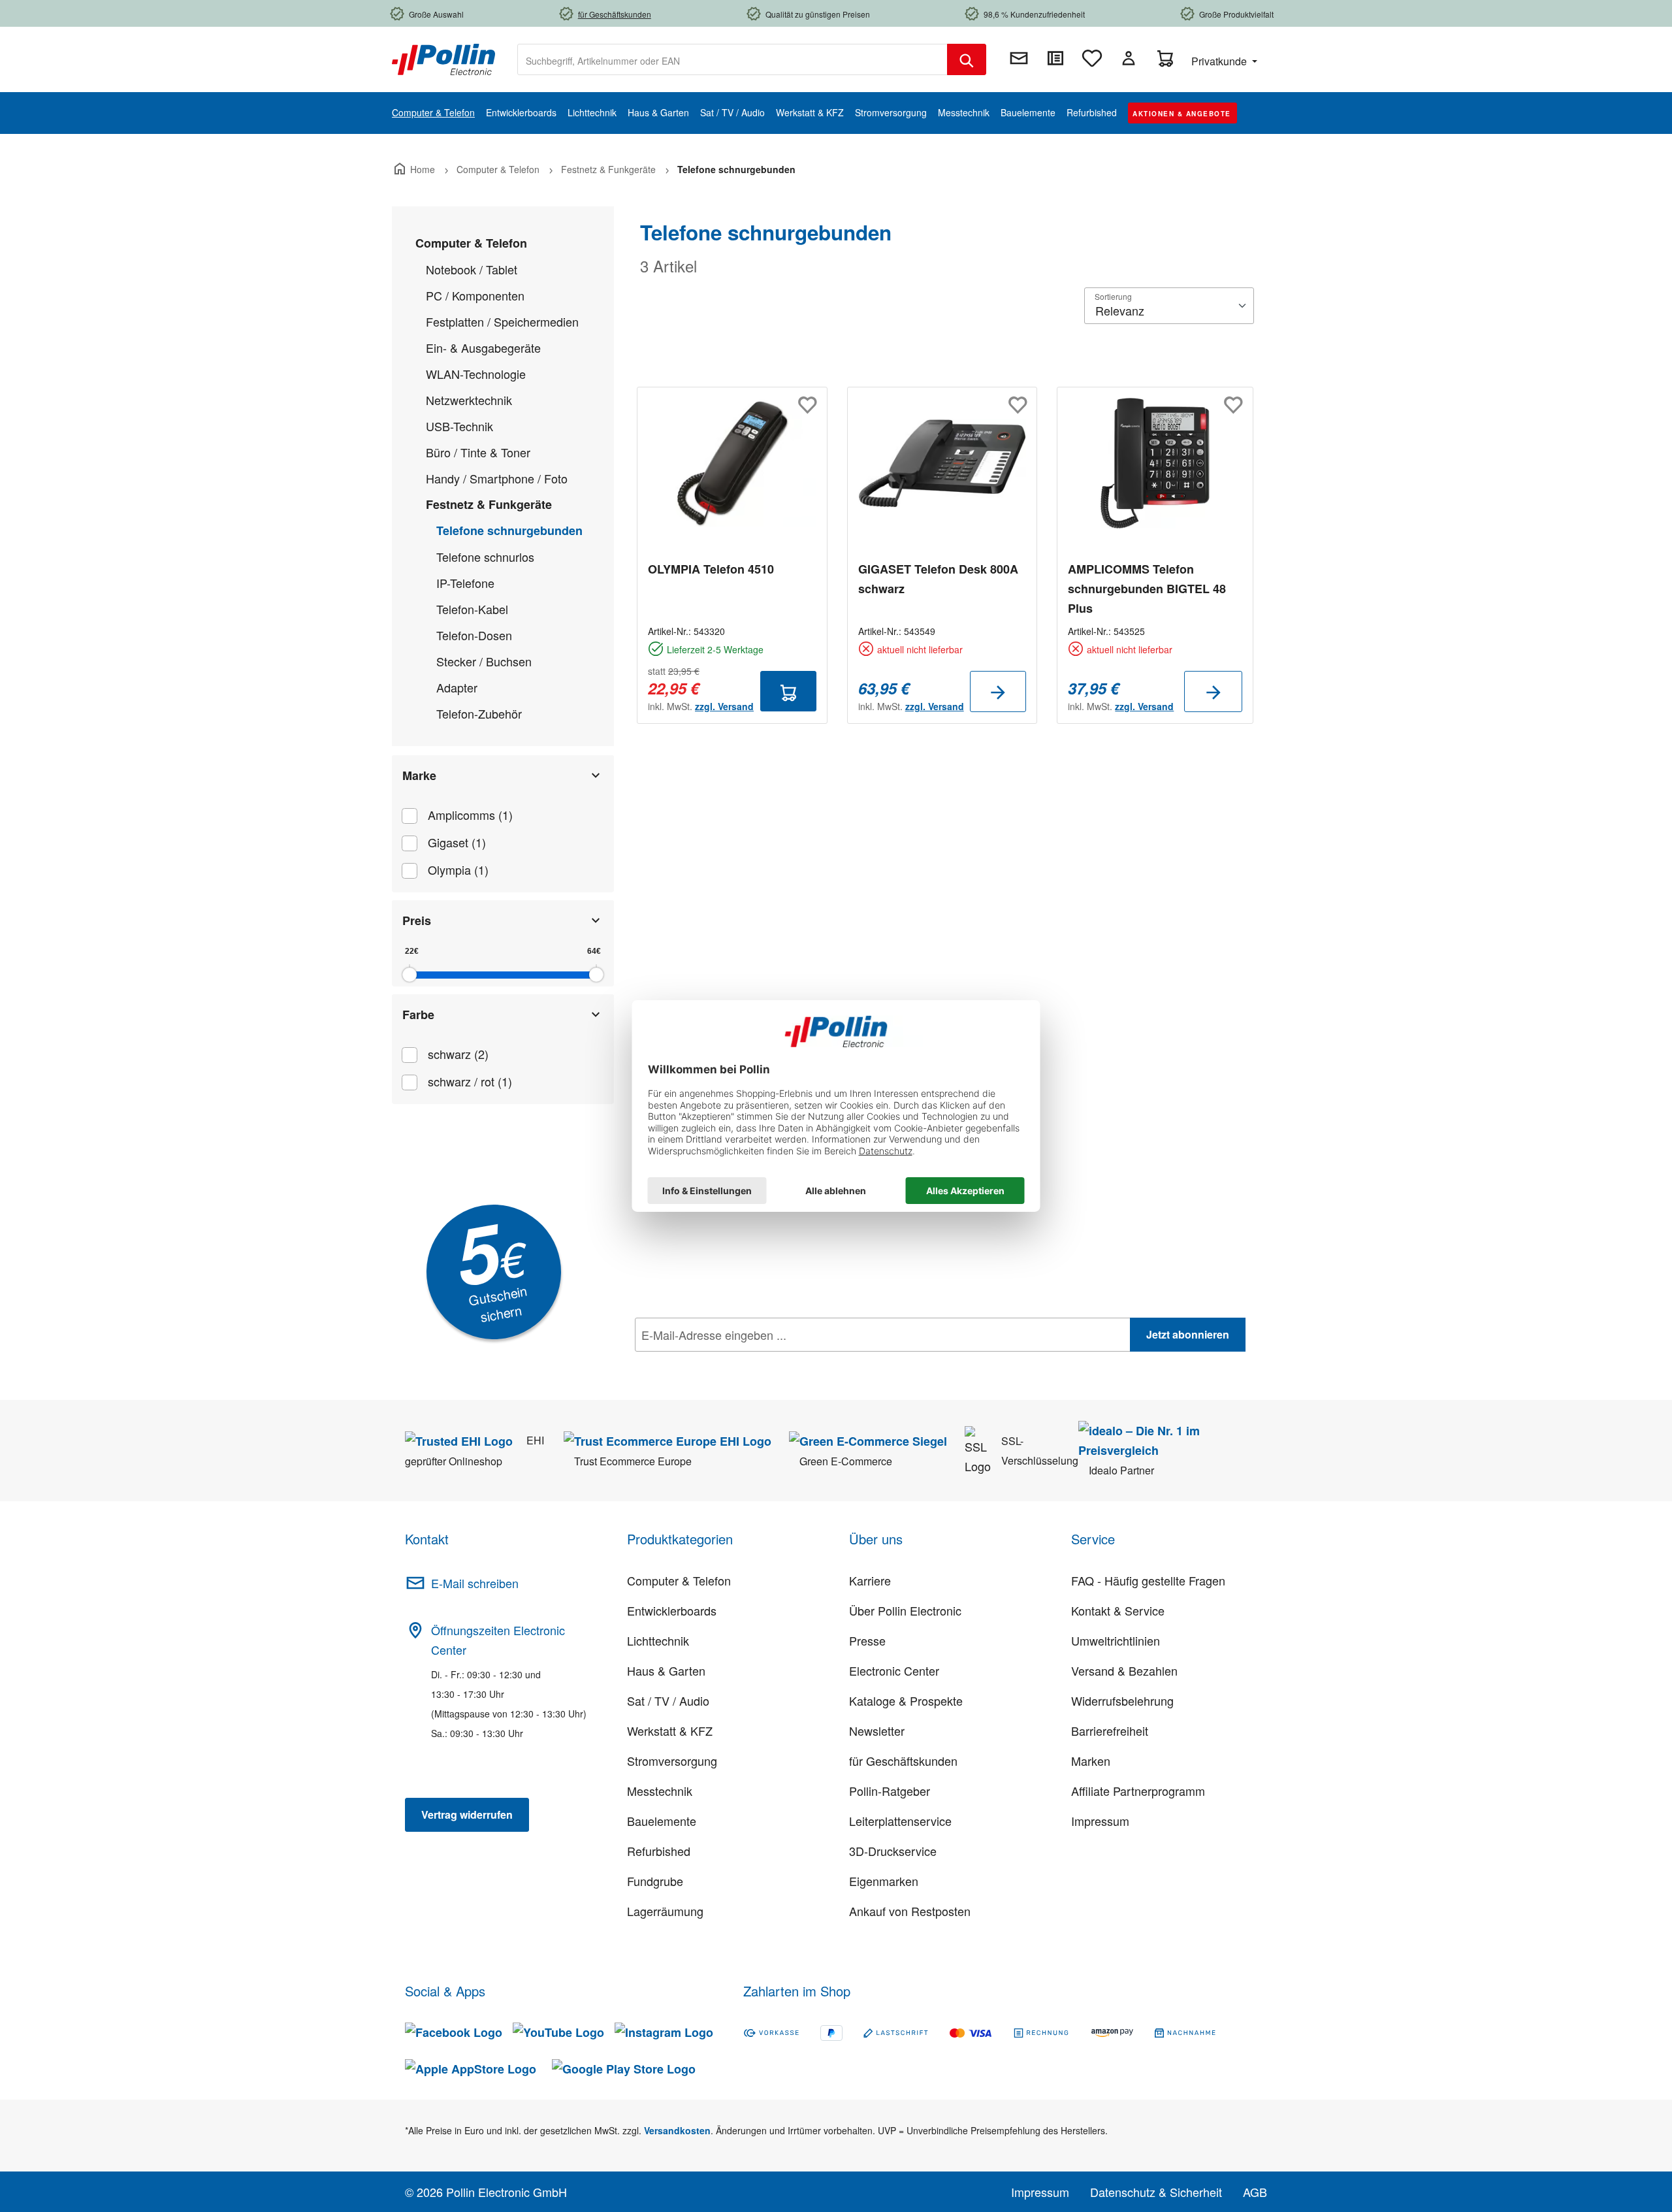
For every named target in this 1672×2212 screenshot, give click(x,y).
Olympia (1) (458, 870)
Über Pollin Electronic (905, 1610)
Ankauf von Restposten (910, 1911)
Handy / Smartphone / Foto (497, 478)
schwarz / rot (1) (470, 1081)
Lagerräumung (665, 1911)
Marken (1091, 1761)
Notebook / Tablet (472, 269)
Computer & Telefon (471, 243)
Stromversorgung (672, 1761)
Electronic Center (894, 1670)
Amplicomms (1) (470, 815)
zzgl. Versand (724, 706)
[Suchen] (967, 59)
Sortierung (1113, 296)
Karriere (870, 1580)
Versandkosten (677, 2130)
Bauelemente (662, 1821)
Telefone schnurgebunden (509, 530)
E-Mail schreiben (475, 1583)
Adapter (457, 687)
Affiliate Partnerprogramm (1138, 1791)
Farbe (418, 1015)
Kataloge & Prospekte (906, 1700)
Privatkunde (1220, 61)
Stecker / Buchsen (484, 661)
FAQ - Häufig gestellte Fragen (1148, 1580)
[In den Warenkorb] (788, 691)
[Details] (998, 691)
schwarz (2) (458, 1054)
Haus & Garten (666, 1670)
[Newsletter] (1019, 58)
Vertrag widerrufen (467, 1814)
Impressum (1100, 1821)
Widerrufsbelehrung (1122, 1700)
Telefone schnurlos (485, 557)
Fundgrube (655, 1881)
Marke (419, 775)
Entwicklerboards (672, 1610)
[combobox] (732, 59)
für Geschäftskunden (903, 1761)
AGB (1255, 2192)
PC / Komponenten (475, 295)
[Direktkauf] (1055, 58)
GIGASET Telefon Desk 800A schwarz (938, 579)
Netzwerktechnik (469, 400)
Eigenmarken (884, 1881)
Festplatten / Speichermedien (502, 321)
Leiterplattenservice (900, 1821)
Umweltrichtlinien (1116, 1640)
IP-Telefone (465, 583)
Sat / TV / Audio (668, 1700)
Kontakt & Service (1118, 1610)
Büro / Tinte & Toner (478, 452)
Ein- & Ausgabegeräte (483, 348)
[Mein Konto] (1129, 58)
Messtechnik (660, 1791)
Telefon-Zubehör (479, 713)
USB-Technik (459, 426)
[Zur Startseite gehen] (443, 58)
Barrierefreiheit (1110, 1731)
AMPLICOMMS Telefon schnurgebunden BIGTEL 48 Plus (1147, 589)
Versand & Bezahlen (1124, 1670)
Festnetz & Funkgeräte (489, 504)
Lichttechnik (658, 1640)
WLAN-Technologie (476, 374)
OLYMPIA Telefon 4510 (711, 569)
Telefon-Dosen (474, 635)
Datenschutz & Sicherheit (1156, 2192)
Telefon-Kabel (472, 609)
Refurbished (659, 1851)
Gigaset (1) (457, 842)
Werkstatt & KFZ (670, 1731)
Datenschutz (719, 1363)
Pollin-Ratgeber (890, 1791)
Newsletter (877, 1731)
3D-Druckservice (893, 1851)
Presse (867, 1640)
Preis (417, 920)
